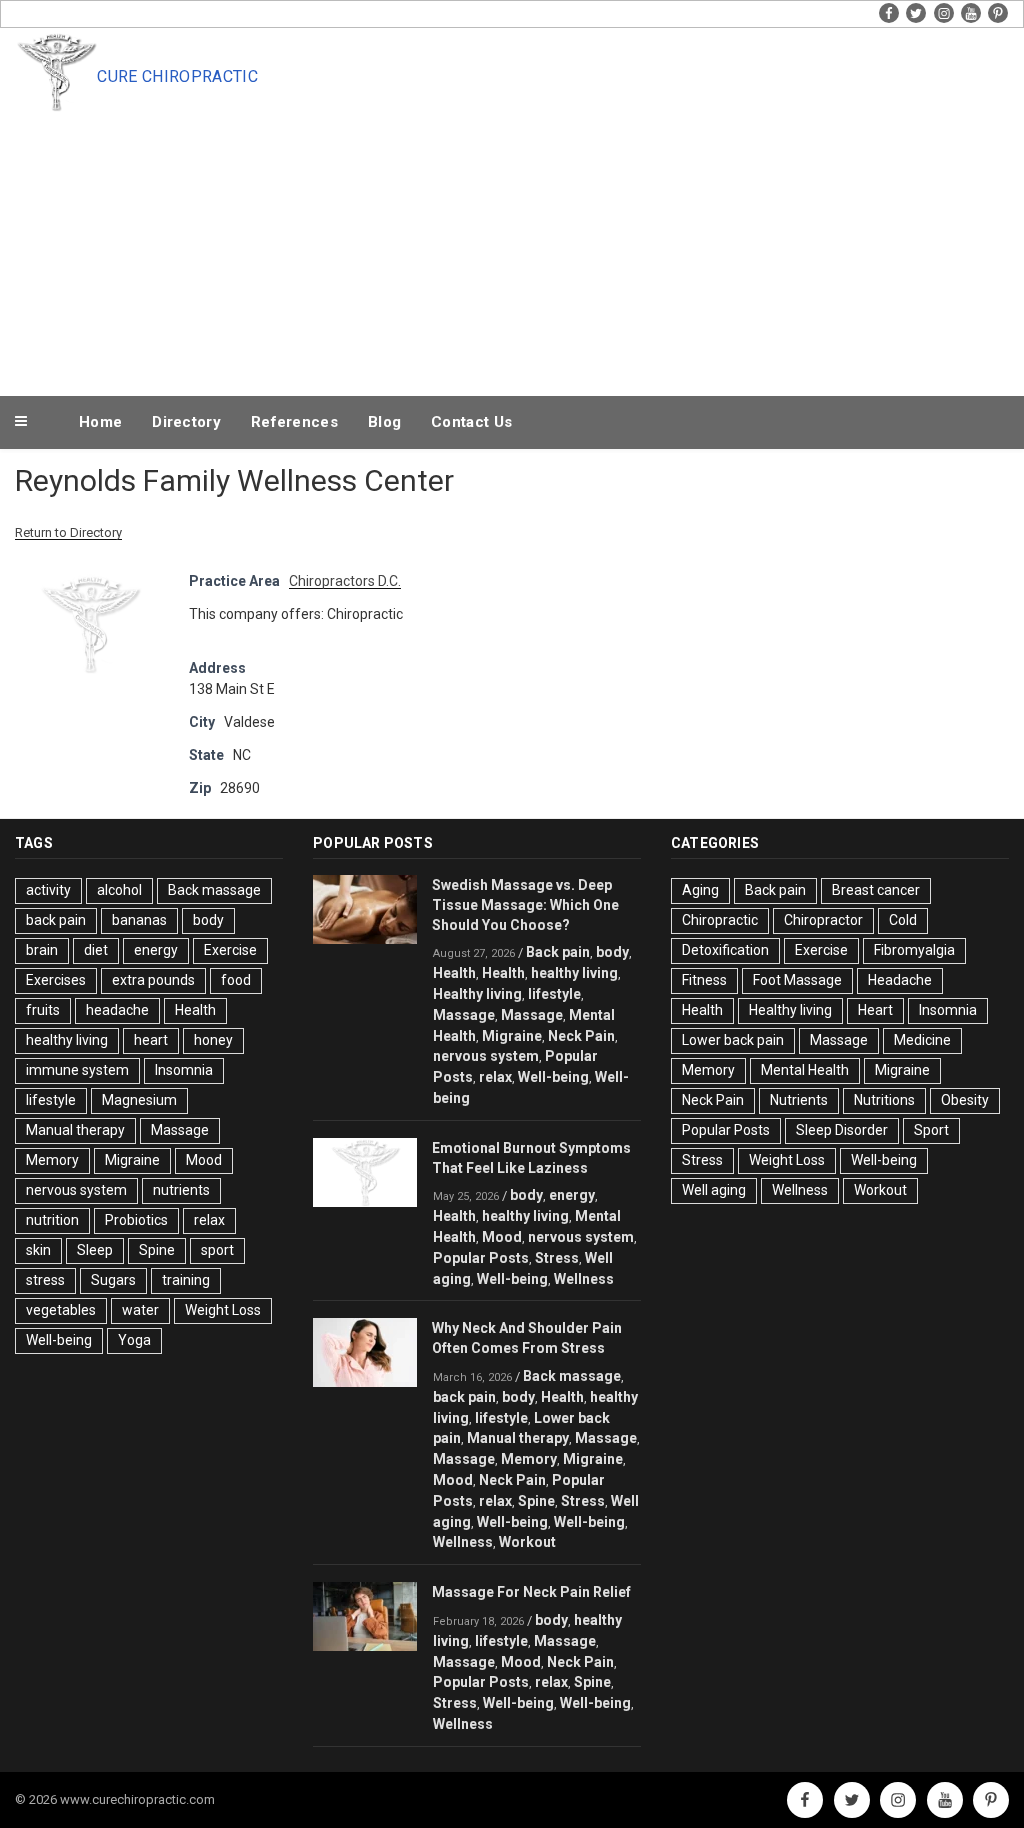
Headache (900, 980)
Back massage (214, 890)
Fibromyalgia (914, 950)
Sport (931, 1130)
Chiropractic (720, 920)
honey (213, 1040)
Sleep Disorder (842, 1130)
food (236, 980)
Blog (384, 422)
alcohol (119, 890)
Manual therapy (75, 1130)
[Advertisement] (553, 242)
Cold (903, 920)
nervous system (76, 1190)
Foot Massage (797, 980)
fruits (43, 1010)
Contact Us (471, 422)
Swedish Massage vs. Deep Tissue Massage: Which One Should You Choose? (525, 905)
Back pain (558, 952)
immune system (77, 1070)
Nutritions (884, 1100)
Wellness (584, 1279)
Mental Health (805, 1070)
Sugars (113, 1280)
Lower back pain (733, 1040)
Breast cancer (876, 890)
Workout (527, 1542)
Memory (52, 1160)
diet (96, 950)
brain (42, 950)
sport (217, 1250)
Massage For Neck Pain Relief (531, 1592)
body (208, 920)
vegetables (61, 1310)
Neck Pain (581, 1036)
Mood (204, 1160)
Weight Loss (223, 1310)
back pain (56, 920)
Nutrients (799, 1100)
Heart (875, 1010)
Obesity (965, 1100)
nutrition (52, 1220)
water (140, 1310)
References (294, 422)
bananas (139, 920)
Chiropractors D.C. (345, 581)
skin (38, 1250)
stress (45, 1280)
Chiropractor (823, 920)
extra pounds (153, 980)
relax (209, 1220)
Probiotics (136, 1220)
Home (100, 422)
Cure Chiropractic (177, 76)
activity (48, 890)
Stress (557, 1258)
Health (195, 1010)
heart (151, 1040)
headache (117, 1010)
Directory (186, 422)
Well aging (714, 1190)
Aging (700, 890)
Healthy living (477, 994)
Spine (157, 1250)
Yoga (134, 1340)
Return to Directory (68, 532)
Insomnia (184, 1070)
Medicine (922, 1040)
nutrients (181, 1190)
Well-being (59, 1340)
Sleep (95, 1250)
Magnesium (139, 1100)
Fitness (704, 980)
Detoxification (725, 950)
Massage (180, 1130)
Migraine (132, 1160)
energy (156, 950)
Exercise (230, 950)
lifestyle (51, 1100)
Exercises (56, 980)
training (186, 1280)
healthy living (67, 1040)
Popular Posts (481, 1258)
